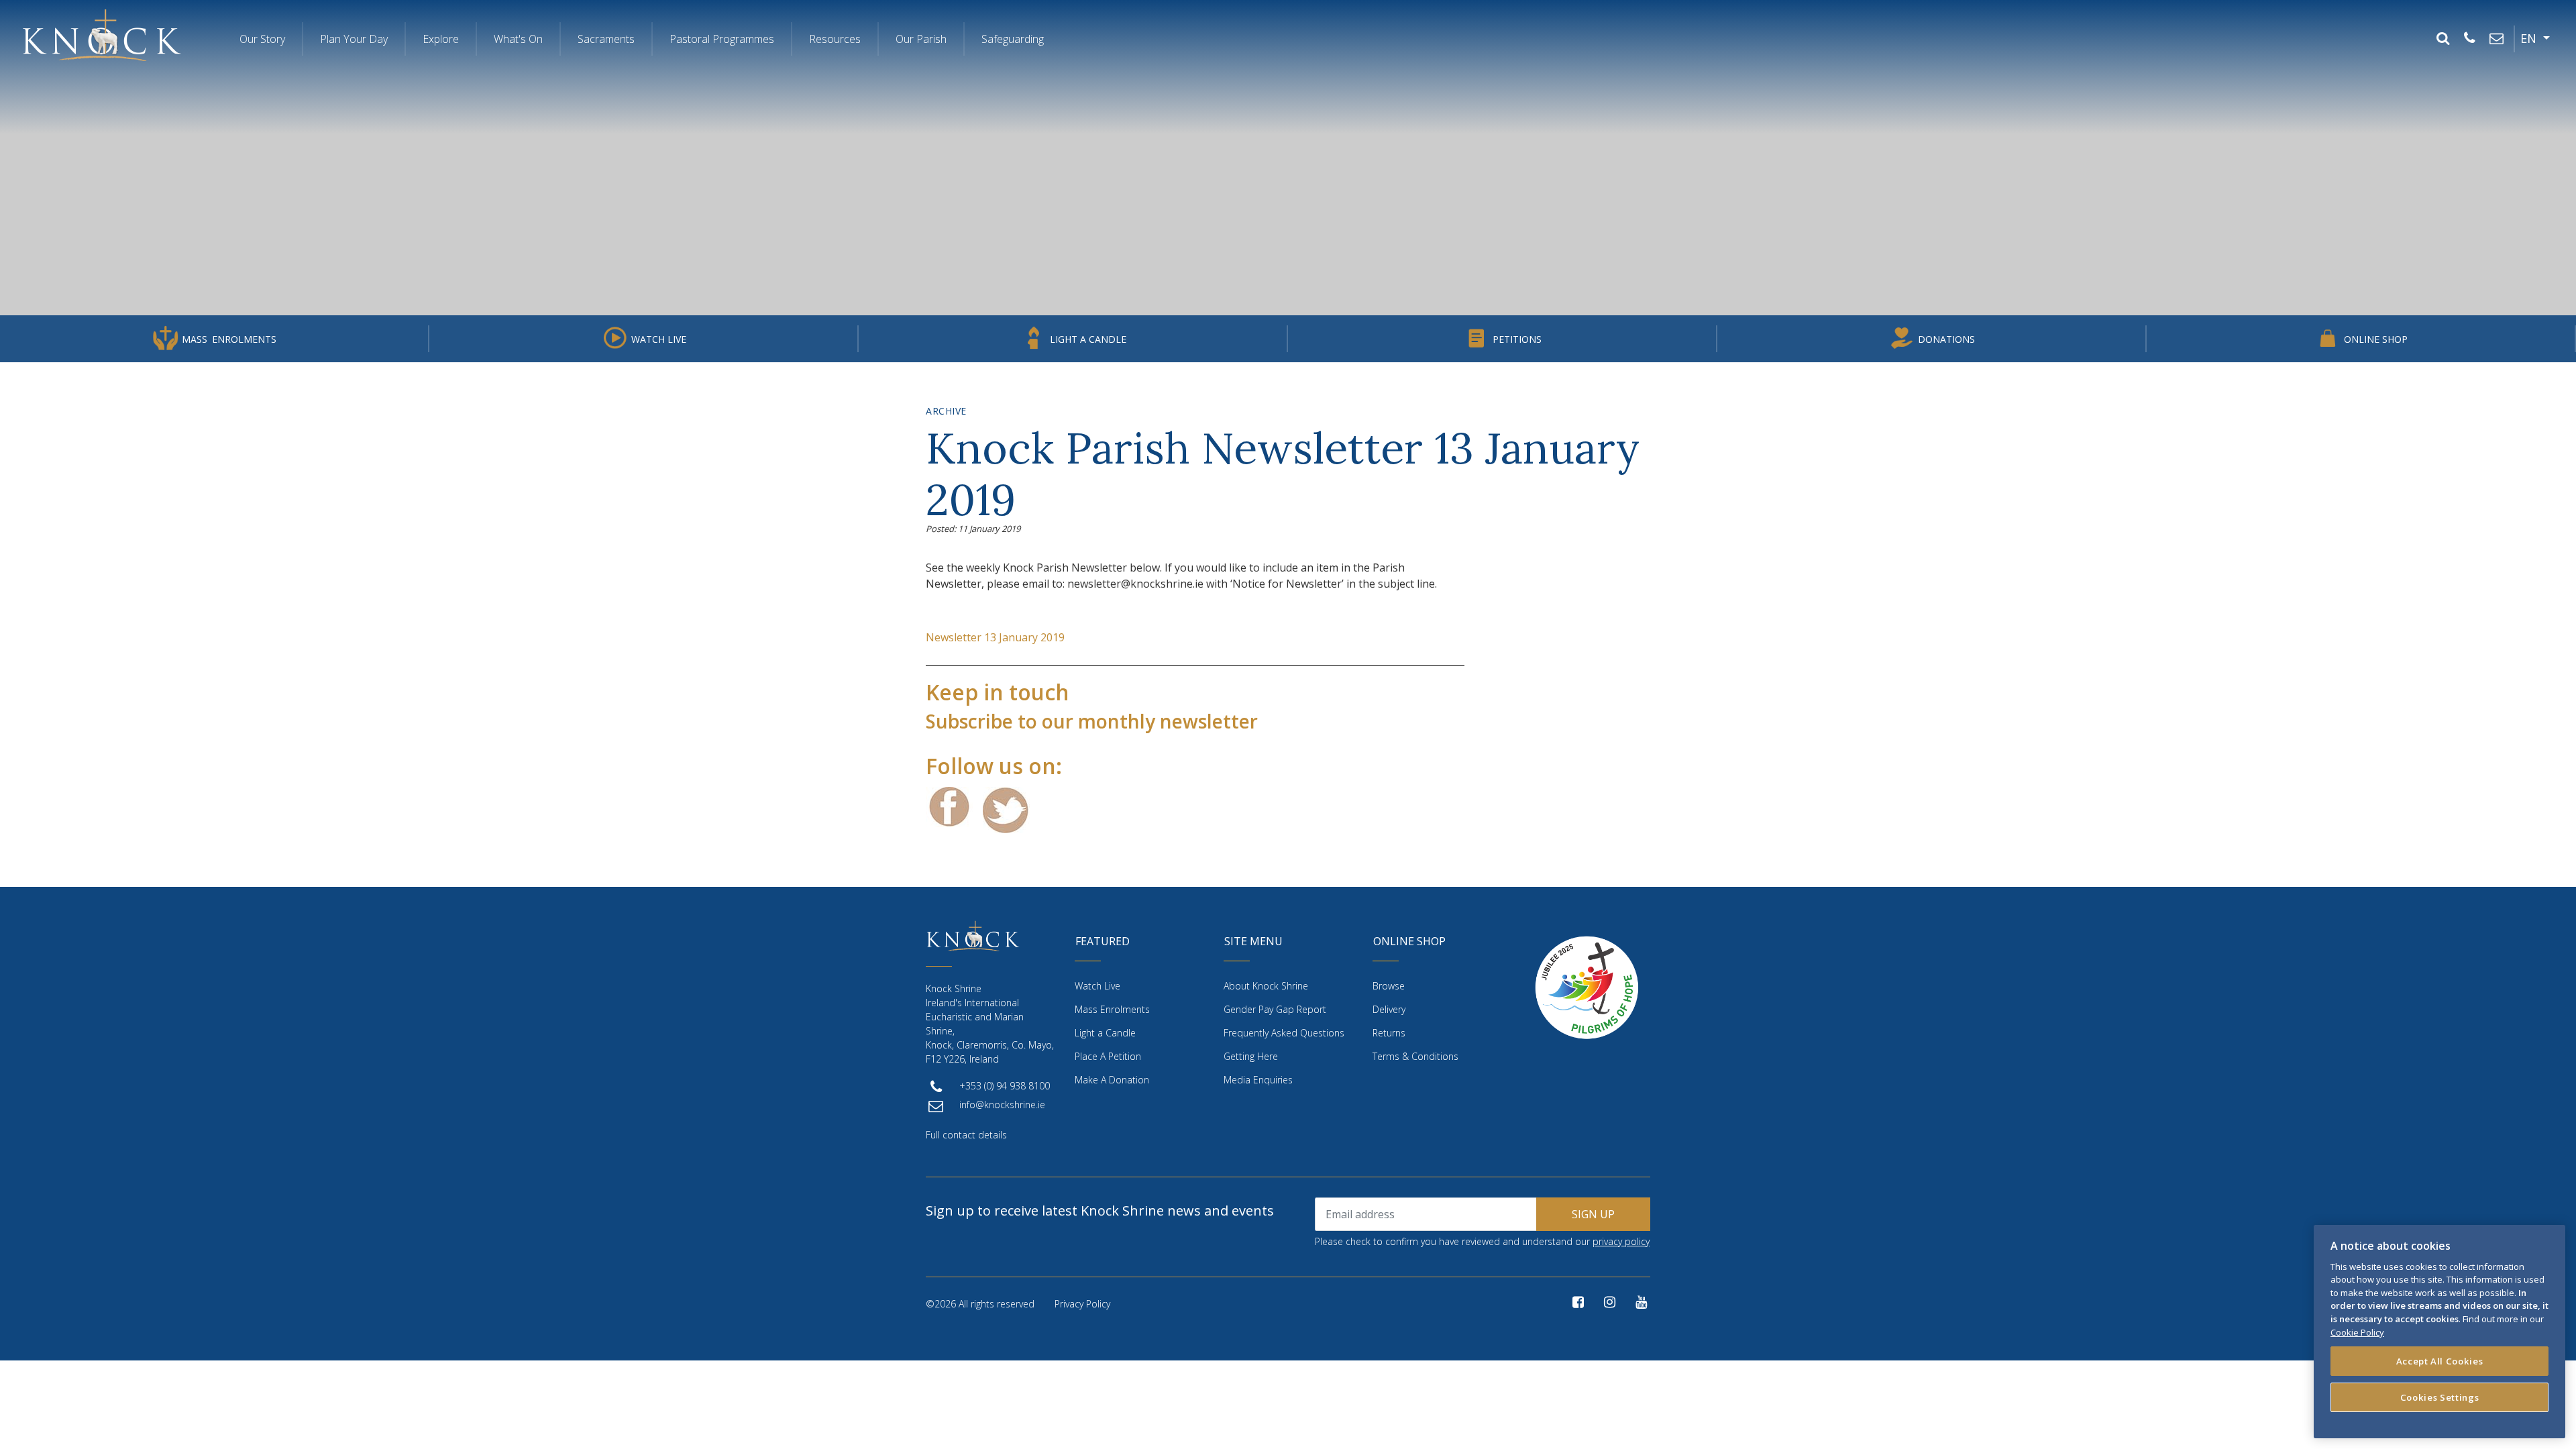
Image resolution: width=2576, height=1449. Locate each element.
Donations (1946, 339)
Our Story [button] (262, 39)
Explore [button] (441, 39)
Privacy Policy (1082, 1304)
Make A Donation (1112, 1080)
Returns (1389, 1033)
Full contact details (966, 1135)
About (1266, 986)
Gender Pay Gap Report (1275, 1009)
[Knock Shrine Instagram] (1610, 1302)
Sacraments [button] (606, 39)
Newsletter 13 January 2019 (995, 637)
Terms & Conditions (1415, 1056)
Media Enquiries (1258, 1080)
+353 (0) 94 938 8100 (1005, 1086)
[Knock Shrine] (102, 35)
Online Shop (2376, 339)
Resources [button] (835, 39)
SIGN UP (1593, 1214)
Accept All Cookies (2440, 1360)
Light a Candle (1088, 339)
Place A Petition (1108, 1056)
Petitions (1517, 339)
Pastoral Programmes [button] (722, 39)
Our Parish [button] (921, 39)
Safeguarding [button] (1013, 39)
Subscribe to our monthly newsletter (1092, 721)
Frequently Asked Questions (1284, 1033)
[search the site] (2443, 39)
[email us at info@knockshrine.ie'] (2496, 39)
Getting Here (1251, 1056)
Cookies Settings (2440, 1397)
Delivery (1389, 1009)
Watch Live (659, 339)
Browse (1389, 986)
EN (2530, 38)
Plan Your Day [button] (354, 39)
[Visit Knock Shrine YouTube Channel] (1641, 1302)
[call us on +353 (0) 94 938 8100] (2469, 39)
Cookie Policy (2357, 1332)
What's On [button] (518, 39)
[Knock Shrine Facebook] (1578, 1302)
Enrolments (229, 339)
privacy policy (1621, 1241)
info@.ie (1002, 1105)
